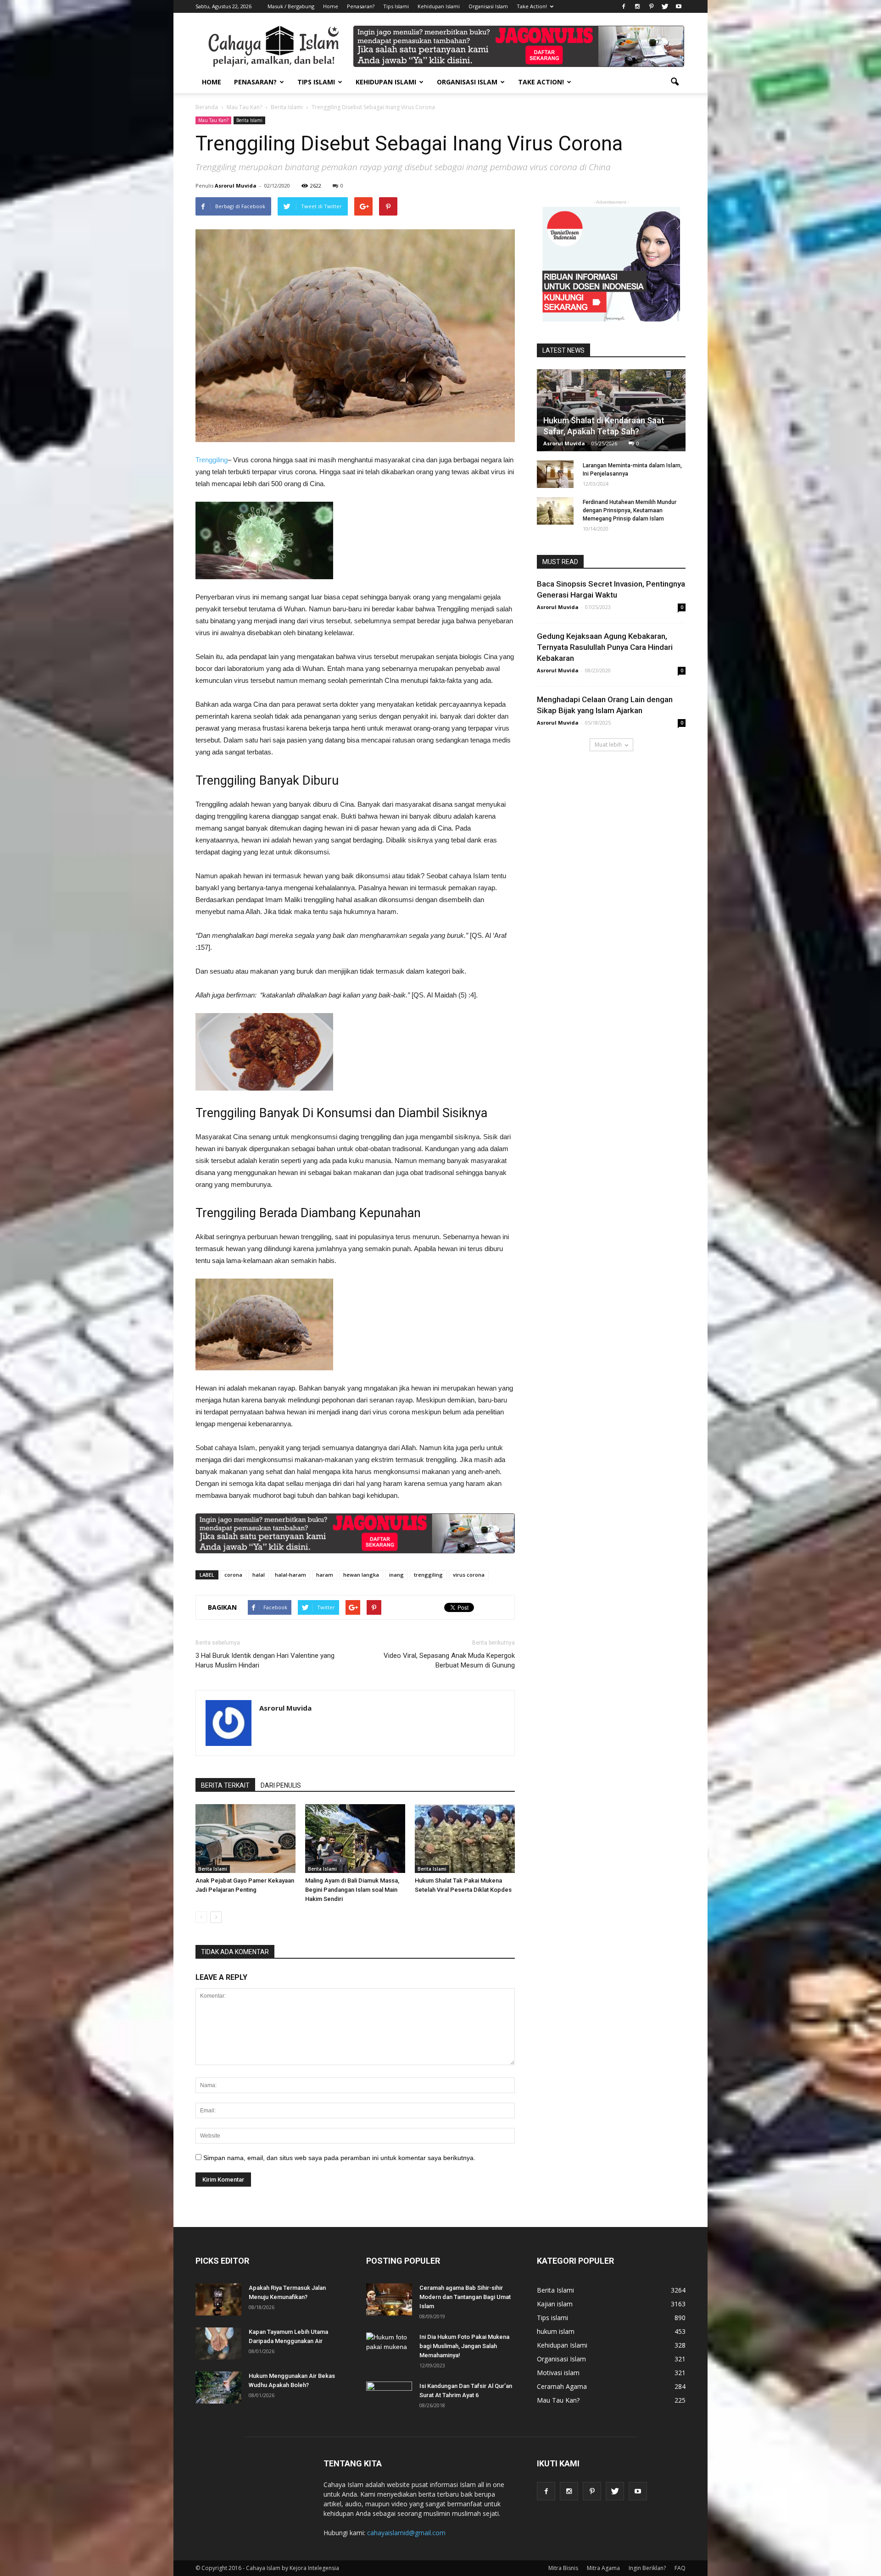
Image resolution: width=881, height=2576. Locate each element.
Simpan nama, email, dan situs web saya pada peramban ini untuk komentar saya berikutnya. (339, 2158)
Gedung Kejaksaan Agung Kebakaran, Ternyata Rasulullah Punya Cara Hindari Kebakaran (605, 647)
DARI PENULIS (281, 1785)
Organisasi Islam (488, 6)
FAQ (680, 2568)
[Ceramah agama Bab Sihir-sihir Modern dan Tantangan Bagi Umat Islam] (389, 2299)
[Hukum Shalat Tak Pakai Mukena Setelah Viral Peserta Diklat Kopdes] (465, 1839)
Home (331, 6)
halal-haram (290, 1575)
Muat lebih (608, 745)
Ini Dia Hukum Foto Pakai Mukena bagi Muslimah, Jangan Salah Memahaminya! (464, 2346)
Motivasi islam (558, 2373)
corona (233, 1575)
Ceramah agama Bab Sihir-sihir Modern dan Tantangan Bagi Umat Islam (465, 2297)
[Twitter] (665, 6)
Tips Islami (396, 6)
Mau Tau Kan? (213, 120)
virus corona (469, 1575)
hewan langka (361, 1575)
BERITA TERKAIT (225, 1785)
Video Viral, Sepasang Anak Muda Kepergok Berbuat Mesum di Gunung (449, 1660)
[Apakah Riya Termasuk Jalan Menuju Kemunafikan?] (218, 2299)
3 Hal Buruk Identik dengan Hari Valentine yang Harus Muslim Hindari (265, 1660)
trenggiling (428, 1575)
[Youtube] (679, 6)
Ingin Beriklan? (647, 2568)
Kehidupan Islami (439, 6)
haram (325, 1575)
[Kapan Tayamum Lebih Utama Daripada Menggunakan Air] (218, 2343)
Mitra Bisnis (563, 2568)
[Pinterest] (651, 6)
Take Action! (532, 6)
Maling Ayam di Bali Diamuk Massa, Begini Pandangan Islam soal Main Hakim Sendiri (352, 1890)
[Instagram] (637, 6)
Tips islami (552, 2318)
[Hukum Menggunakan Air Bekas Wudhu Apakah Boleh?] (218, 2388)
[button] (675, 82)
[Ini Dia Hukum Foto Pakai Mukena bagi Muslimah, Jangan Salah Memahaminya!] (389, 2349)
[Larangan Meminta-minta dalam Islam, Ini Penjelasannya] (555, 474)
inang (396, 1575)
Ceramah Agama (562, 2386)
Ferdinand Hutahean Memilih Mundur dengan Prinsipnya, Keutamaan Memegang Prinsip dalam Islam (630, 510)
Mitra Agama (603, 2568)
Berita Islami (249, 120)
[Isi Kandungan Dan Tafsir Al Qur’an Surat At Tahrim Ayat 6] (389, 2393)
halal (259, 1575)
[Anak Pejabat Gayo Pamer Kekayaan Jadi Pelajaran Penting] (245, 1839)
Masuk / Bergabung (291, 6)
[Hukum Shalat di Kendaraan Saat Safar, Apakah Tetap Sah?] (611, 414)
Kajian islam (555, 2304)
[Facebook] (624, 6)
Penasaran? (361, 6)
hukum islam (556, 2331)
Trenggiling (212, 460)
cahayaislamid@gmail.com (406, 2533)
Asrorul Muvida (236, 186)
